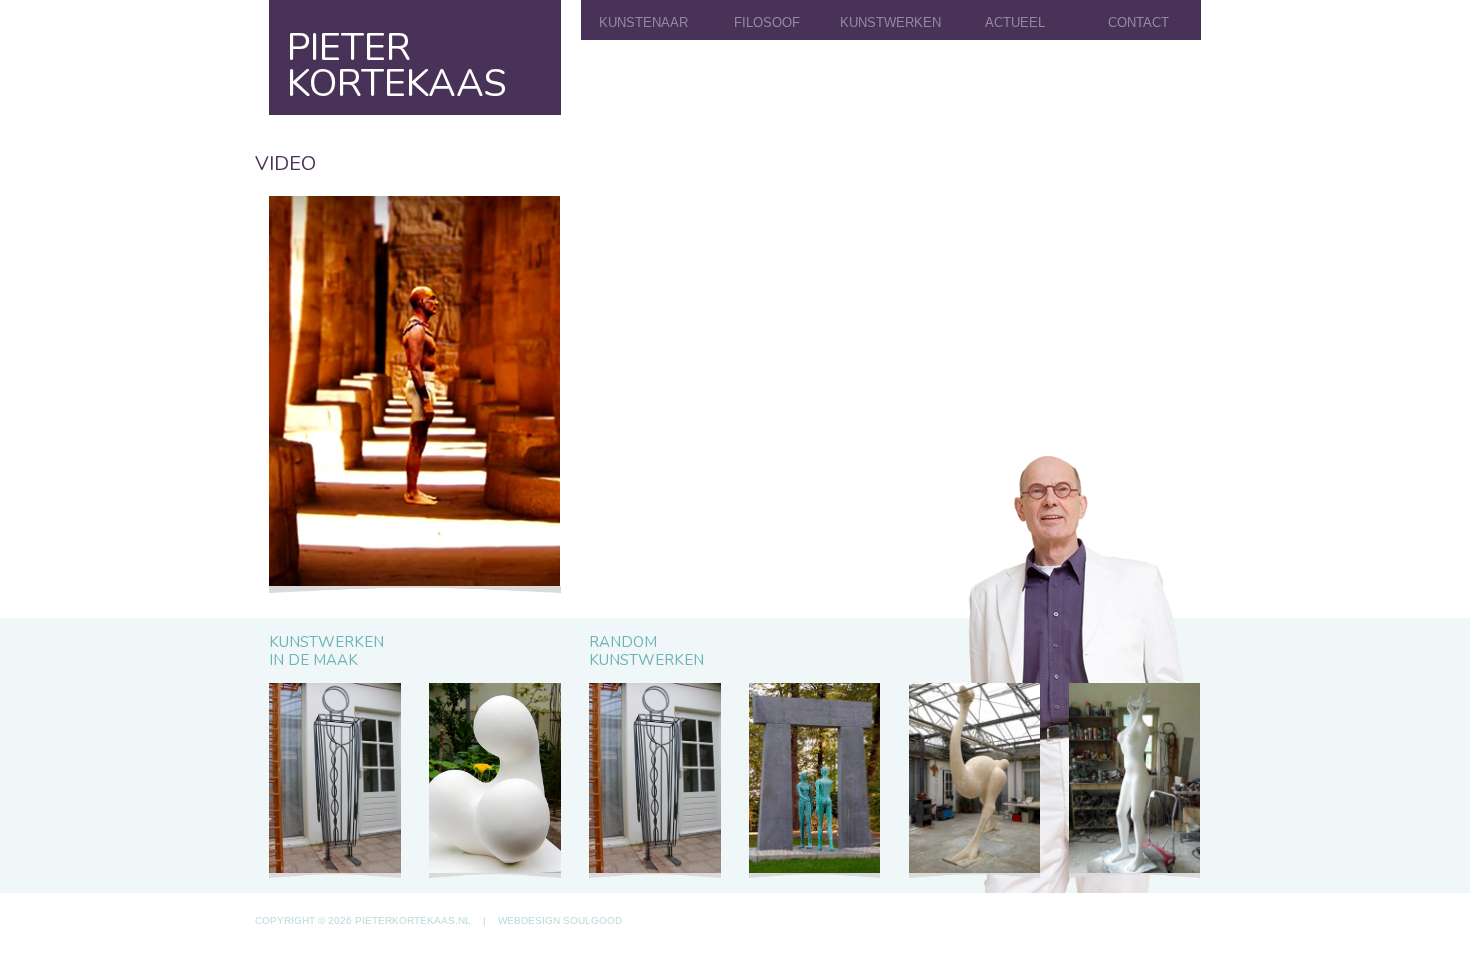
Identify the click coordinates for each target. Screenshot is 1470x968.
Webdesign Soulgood (560, 920)
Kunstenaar (643, 22)
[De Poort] (814, 780)
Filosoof (767, 22)
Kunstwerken (890, 22)
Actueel (1015, 22)
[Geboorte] (494, 780)
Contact (1138, 22)
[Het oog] (334, 780)
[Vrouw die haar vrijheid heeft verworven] (1134, 780)
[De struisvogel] (974, 780)
